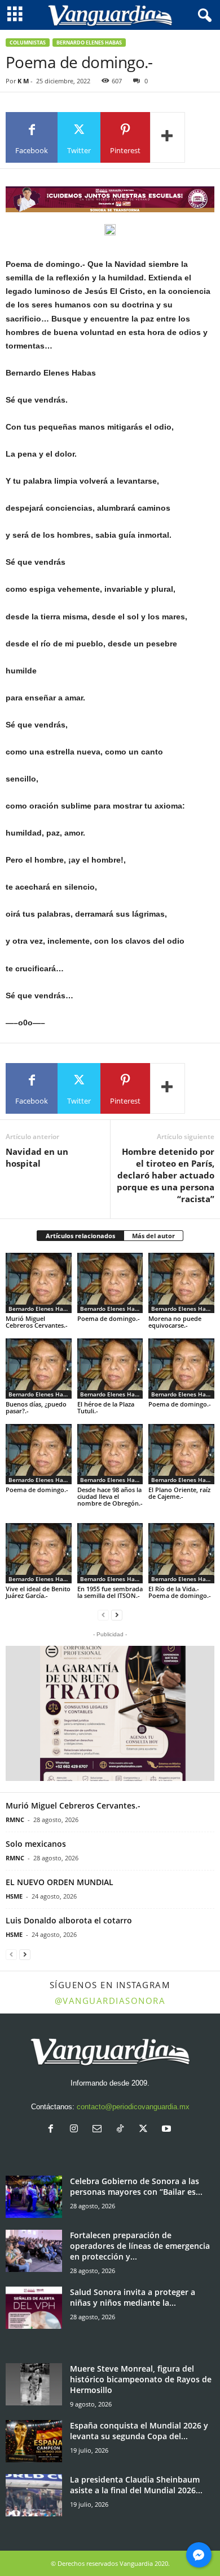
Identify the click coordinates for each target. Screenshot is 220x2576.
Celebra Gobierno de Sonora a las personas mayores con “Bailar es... (136, 2186)
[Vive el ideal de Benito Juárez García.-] (39, 1553)
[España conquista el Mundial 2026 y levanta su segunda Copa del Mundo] (34, 2441)
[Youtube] (168, 2130)
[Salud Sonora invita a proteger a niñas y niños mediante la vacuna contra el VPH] (34, 2308)
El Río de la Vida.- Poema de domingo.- (180, 1592)
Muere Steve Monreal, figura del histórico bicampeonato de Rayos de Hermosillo (141, 2379)
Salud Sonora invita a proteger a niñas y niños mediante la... (133, 2297)
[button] (110, 1713)
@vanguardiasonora (110, 2001)
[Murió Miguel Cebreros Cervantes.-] (39, 1283)
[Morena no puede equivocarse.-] (181, 1283)
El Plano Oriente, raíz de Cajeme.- (179, 1493)
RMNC (15, 1820)
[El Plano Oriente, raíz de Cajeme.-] (181, 1454)
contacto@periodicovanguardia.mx (133, 2107)
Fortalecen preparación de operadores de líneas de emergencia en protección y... (140, 2246)
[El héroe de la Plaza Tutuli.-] (110, 1369)
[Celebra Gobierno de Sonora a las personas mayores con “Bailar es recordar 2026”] (34, 2197)
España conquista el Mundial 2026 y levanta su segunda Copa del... (139, 2431)
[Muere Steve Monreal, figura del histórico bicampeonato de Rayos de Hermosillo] (34, 2384)
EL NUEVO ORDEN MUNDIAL (60, 1882)
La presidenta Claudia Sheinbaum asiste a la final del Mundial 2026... (136, 2485)
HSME (14, 1896)
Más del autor (153, 1236)
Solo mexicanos (36, 1844)
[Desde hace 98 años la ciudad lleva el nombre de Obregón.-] (110, 1454)
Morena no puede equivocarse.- (175, 1322)
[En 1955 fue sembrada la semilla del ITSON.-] (110, 1553)
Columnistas (28, 43)
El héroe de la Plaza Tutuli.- (106, 1407)
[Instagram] (76, 2130)
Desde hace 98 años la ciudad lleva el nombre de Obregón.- (110, 1500)
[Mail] (100, 2130)
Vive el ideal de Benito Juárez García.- (38, 1592)
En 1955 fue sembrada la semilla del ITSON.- (110, 1592)
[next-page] (117, 1615)
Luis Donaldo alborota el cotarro (69, 1920)
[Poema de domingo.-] (110, 1283)
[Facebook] (53, 2130)
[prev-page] (103, 1615)
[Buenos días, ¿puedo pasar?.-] (39, 1369)
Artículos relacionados (80, 1236)
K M (23, 81)
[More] (168, 137)
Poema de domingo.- (109, 1318)
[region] (110, 199)
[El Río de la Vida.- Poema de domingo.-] (181, 1553)
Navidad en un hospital (37, 1157)
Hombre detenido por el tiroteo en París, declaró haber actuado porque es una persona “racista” (166, 1175)
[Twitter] (146, 2130)
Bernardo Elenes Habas (89, 43)
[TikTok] (123, 2130)
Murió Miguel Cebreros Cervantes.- (37, 1322)
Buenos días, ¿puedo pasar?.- (36, 1407)
